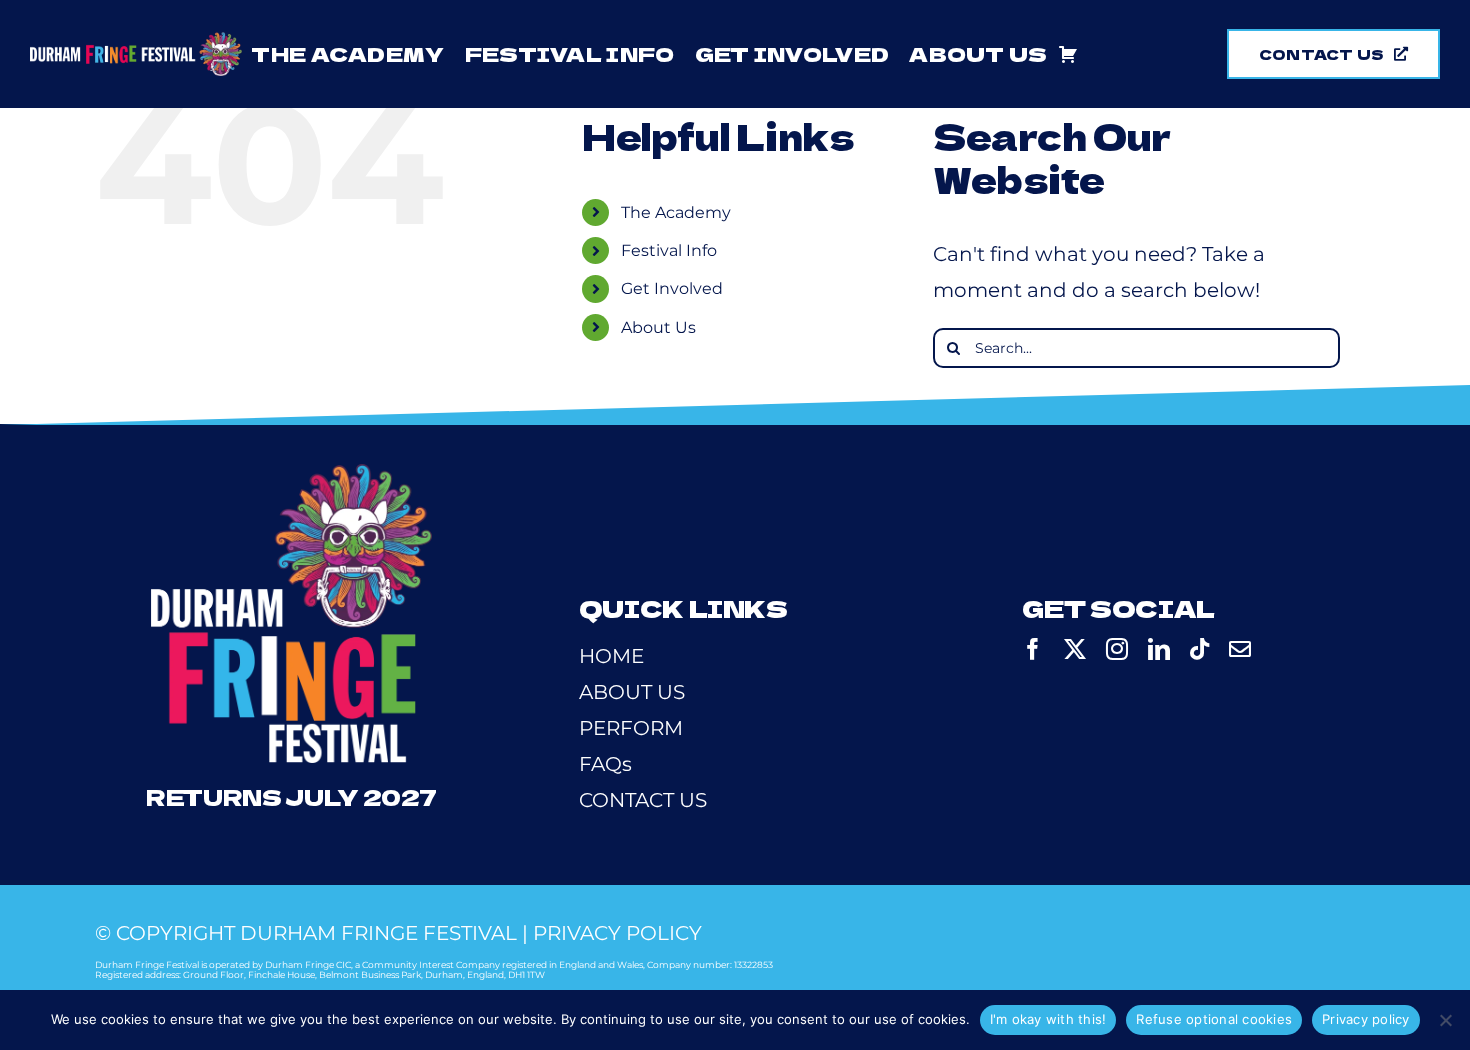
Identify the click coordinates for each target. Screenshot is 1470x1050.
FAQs (605, 764)
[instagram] (1117, 649)
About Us (658, 327)
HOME (611, 656)
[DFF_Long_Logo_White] (136, 42)
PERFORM (631, 728)
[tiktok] (1199, 649)
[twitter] (1075, 649)
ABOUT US (632, 692)
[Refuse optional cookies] (1445, 1020)
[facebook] (1033, 649)
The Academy (676, 212)
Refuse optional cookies (1214, 1019)
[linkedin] (1159, 649)
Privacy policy (1366, 1019)
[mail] (1240, 649)
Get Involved (672, 288)
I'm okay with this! (1048, 1019)
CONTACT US (643, 800)
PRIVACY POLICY (617, 933)
